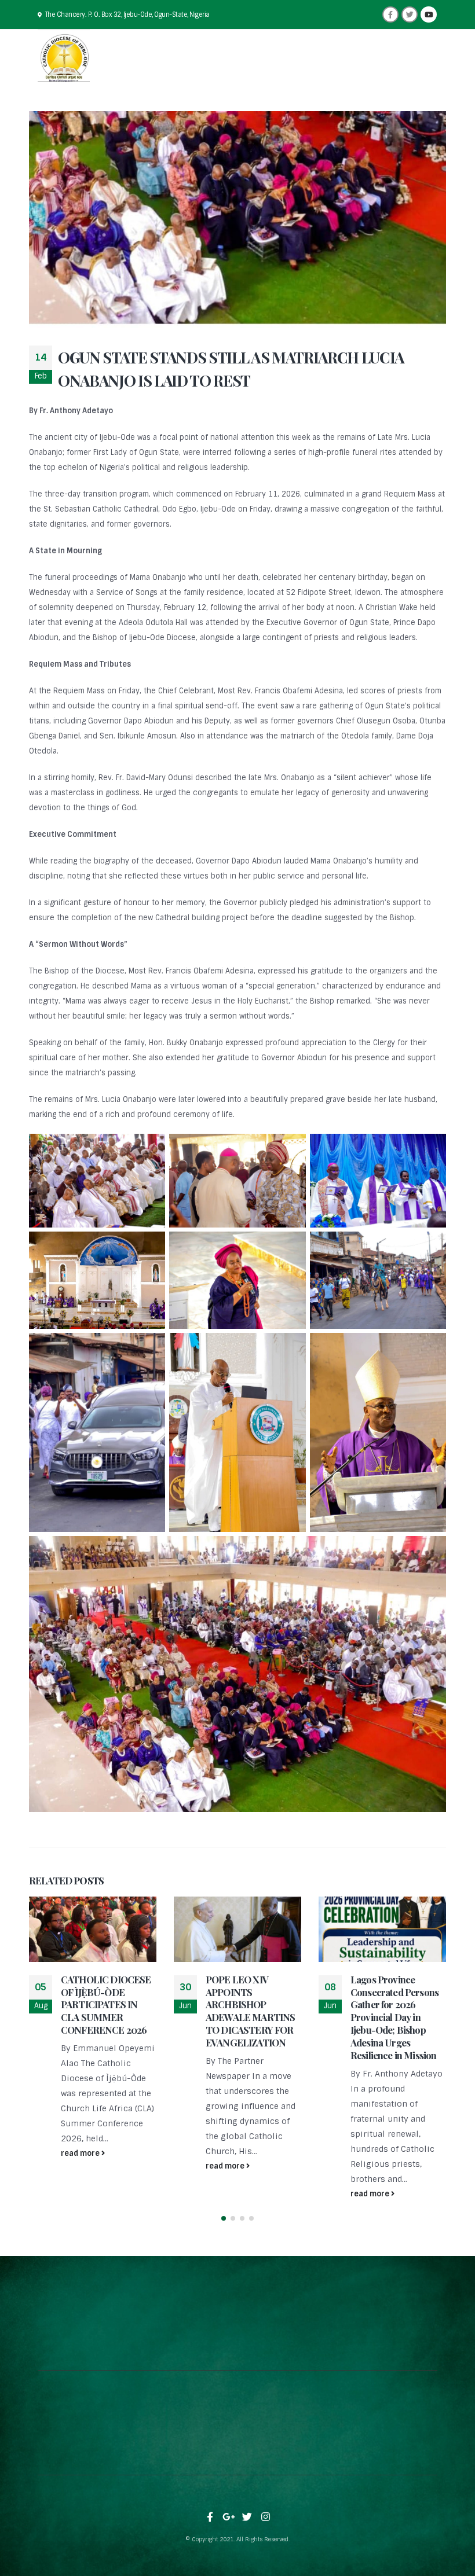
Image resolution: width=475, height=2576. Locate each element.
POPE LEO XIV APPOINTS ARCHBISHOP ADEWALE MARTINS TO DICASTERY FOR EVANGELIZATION (250, 2011)
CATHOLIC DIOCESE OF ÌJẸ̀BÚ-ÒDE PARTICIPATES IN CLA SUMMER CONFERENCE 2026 (106, 2004)
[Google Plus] (229, 2517)
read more (81, 2153)
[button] (224, 2218)
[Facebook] (390, 14)
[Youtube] (429, 14)
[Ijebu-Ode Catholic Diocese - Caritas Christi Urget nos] (64, 56)
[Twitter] (410, 14)
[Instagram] (266, 2517)
